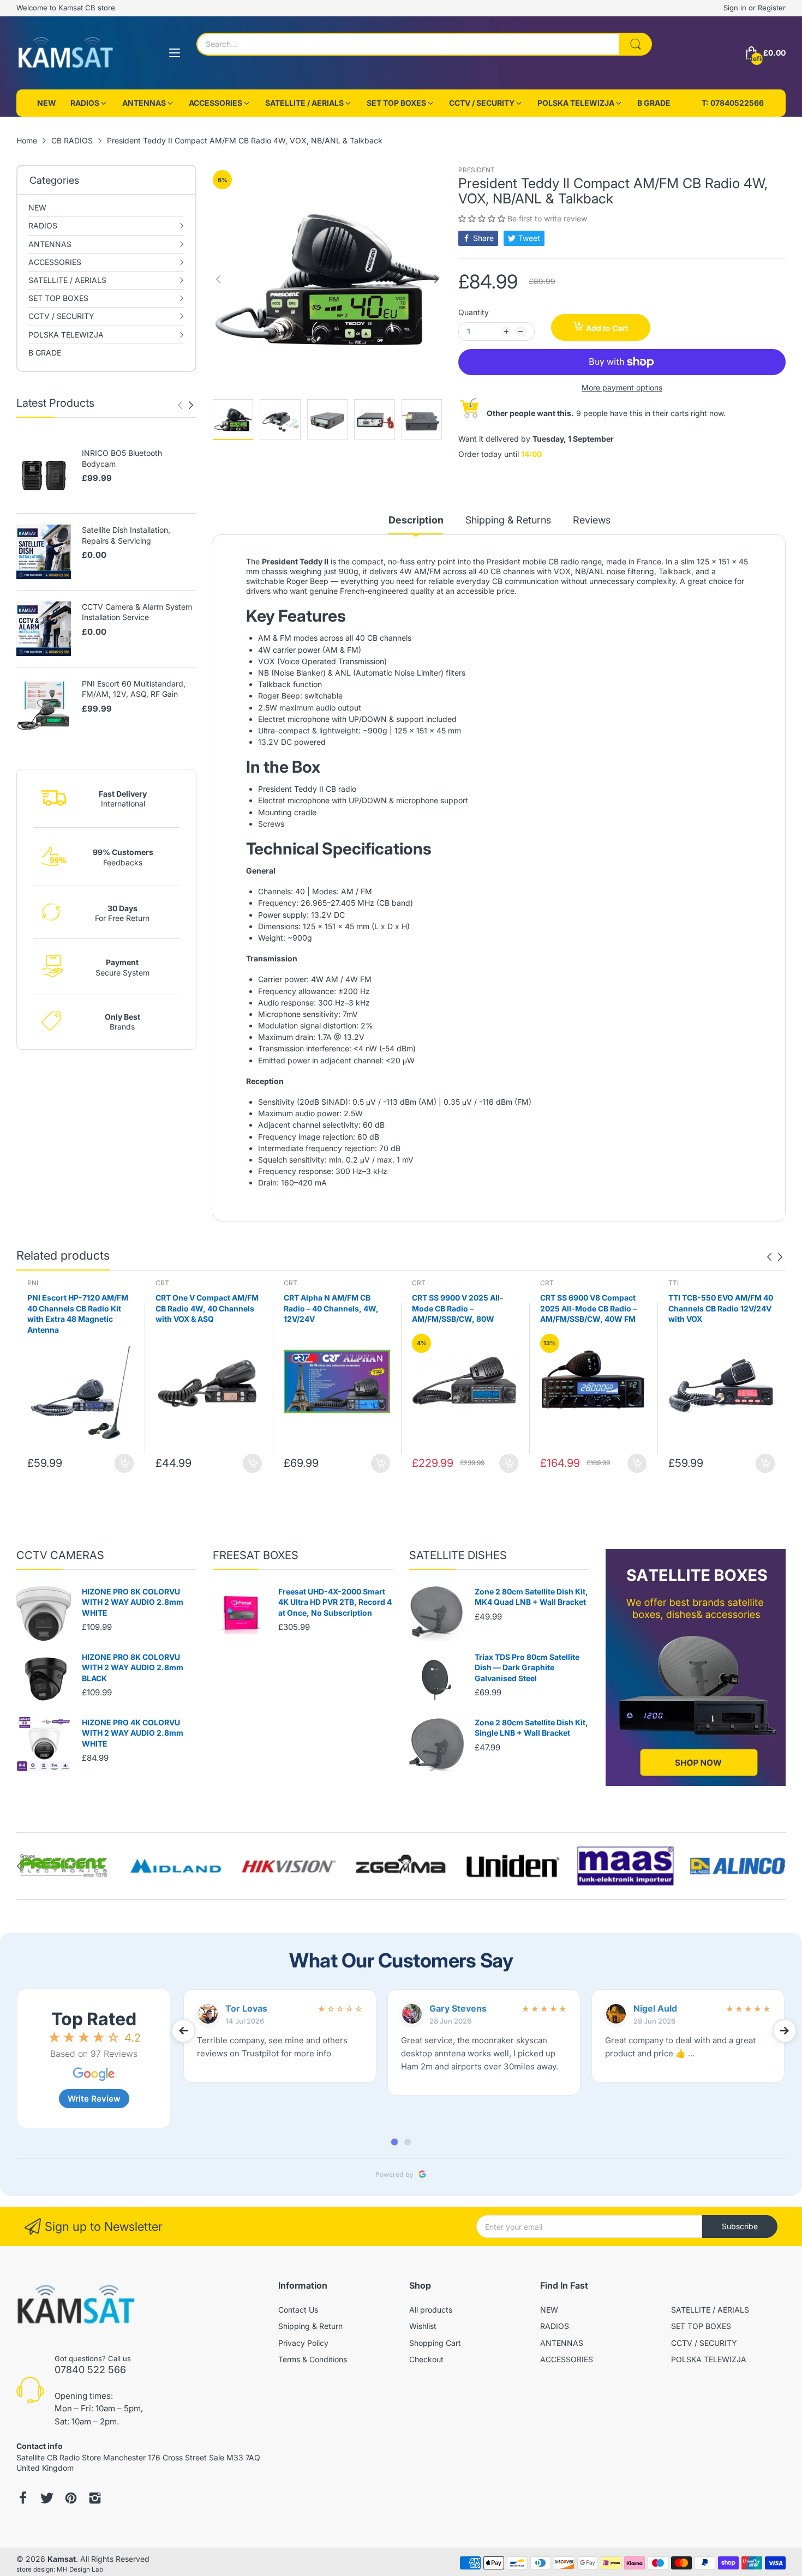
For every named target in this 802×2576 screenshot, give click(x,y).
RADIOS (555, 2326)
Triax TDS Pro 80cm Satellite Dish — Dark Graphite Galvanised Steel (527, 1668)
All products (431, 2310)
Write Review (94, 2099)
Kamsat (62, 2559)
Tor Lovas (246, 2008)
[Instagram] (95, 2499)
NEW (549, 2310)
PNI (33, 1283)
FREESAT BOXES (256, 1555)
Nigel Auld (655, 2008)
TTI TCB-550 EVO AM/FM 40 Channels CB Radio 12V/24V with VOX (721, 1308)
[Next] (180, 405)
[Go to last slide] (183, 2031)
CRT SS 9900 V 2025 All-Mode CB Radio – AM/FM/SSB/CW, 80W (458, 1308)
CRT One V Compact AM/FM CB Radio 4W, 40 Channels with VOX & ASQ (207, 1308)
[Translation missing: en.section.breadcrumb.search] (636, 44)
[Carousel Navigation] (185, 405)
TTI (674, 1283)
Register (772, 8)
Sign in (736, 8)
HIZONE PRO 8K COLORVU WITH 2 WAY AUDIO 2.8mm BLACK (133, 1668)
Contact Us (298, 2310)
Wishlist (423, 2326)
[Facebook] (23, 2499)
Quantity (474, 312)
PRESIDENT (477, 170)
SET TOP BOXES (701, 2326)
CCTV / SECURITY (704, 2343)
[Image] (696, 1668)
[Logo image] (64, 1866)
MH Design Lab (80, 2569)
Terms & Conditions (313, 2359)
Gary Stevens (458, 2008)
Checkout (426, 2359)
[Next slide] (785, 2031)
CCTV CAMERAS (60, 1555)
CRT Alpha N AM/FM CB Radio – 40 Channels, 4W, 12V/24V (331, 1308)
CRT (162, 1283)
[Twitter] (47, 2499)
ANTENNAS (562, 2343)
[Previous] (191, 405)
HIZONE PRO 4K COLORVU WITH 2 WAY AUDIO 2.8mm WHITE (133, 1733)
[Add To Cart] (124, 1463)
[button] (483, 218)
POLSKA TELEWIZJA (709, 2359)
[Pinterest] (71, 2499)
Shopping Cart (435, 2343)
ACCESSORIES (567, 2359)
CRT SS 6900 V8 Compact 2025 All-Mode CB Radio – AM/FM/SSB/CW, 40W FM (588, 1308)
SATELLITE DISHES (458, 1555)
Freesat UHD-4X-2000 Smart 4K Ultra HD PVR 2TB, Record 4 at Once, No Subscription (335, 1602)
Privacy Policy (303, 2343)
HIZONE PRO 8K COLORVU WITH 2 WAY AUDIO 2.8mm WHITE (133, 1602)
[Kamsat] (65, 53)
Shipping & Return (310, 2326)
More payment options (622, 387)
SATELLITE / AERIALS (710, 2310)
